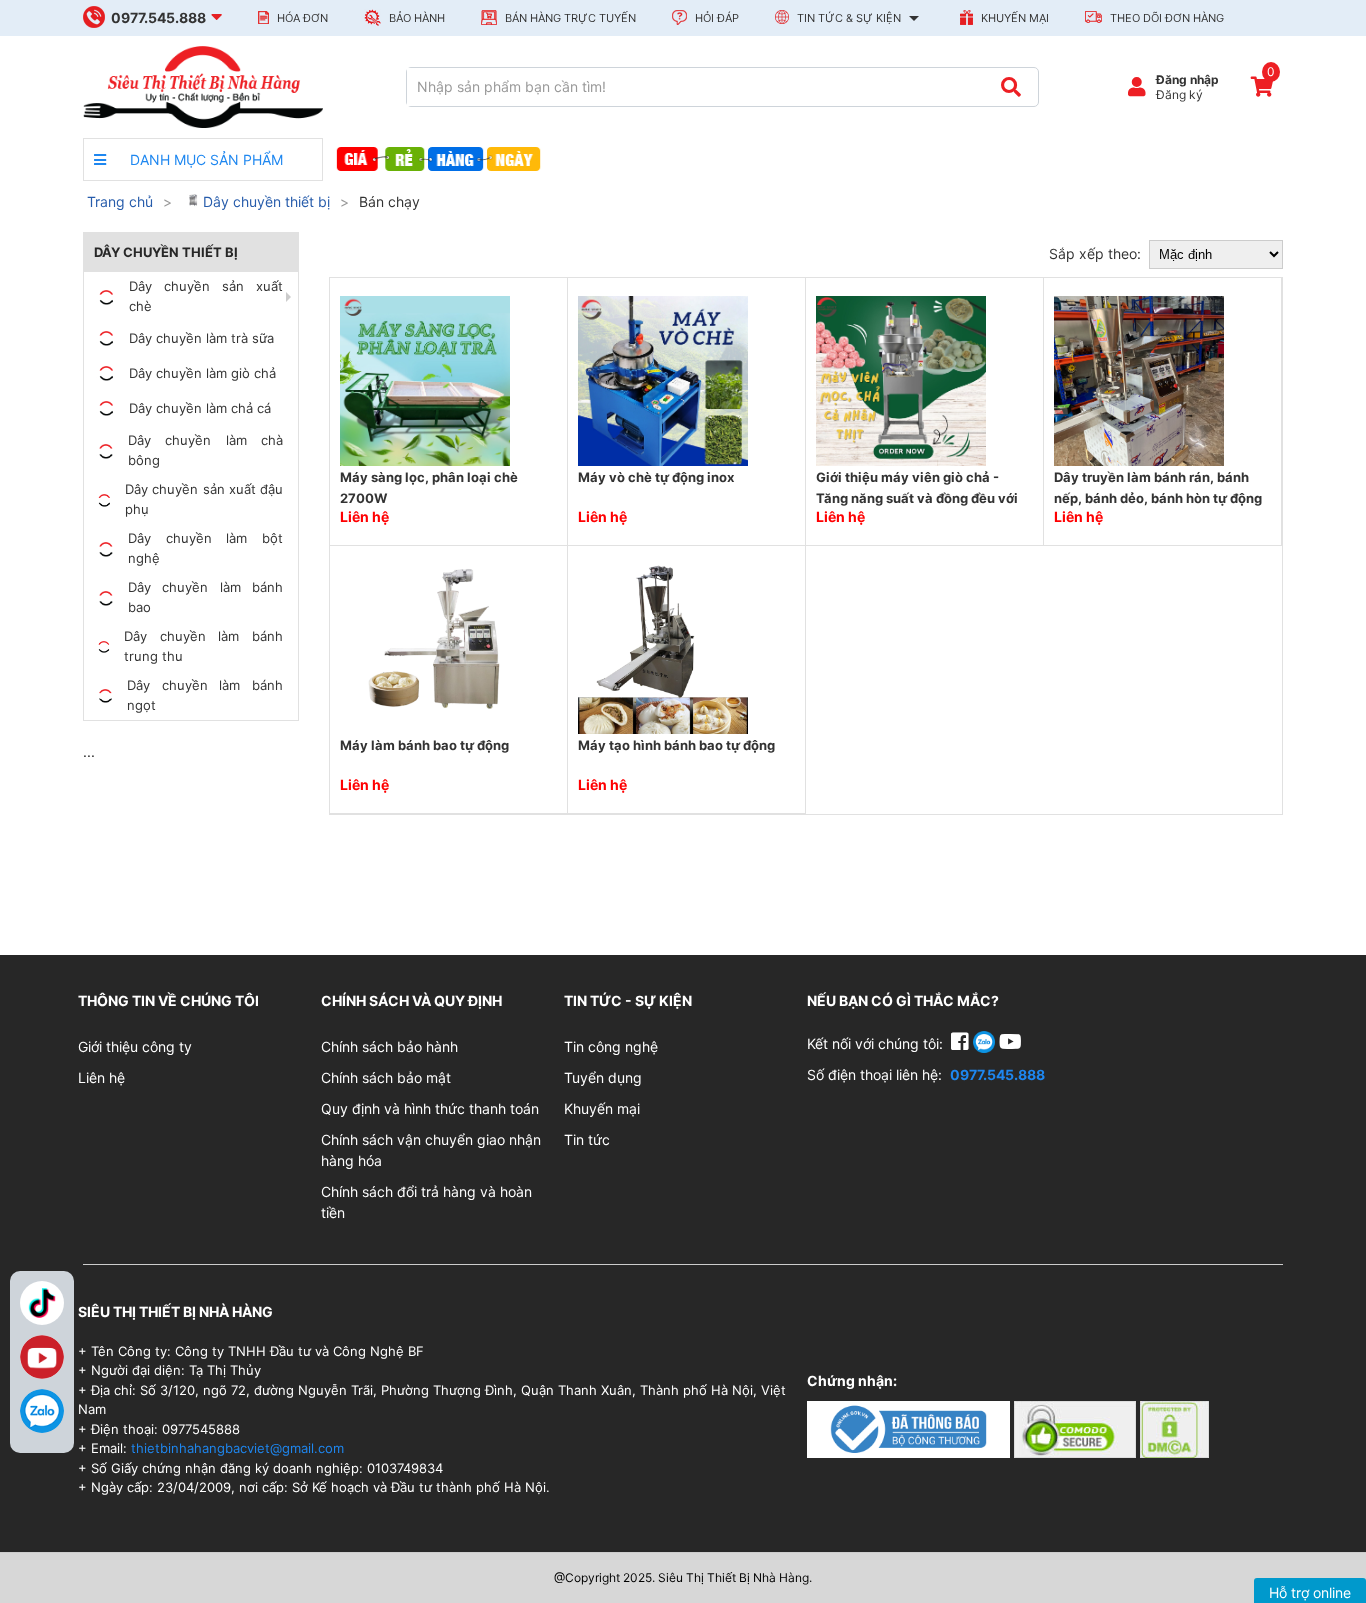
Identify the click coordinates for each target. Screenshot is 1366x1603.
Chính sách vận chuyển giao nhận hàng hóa (431, 1150)
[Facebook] (962, 1043)
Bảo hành (415, 18)
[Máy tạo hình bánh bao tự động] (663, 647)
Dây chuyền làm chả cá (200, 408)
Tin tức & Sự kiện (849, 18)
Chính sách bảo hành (389, 1046)
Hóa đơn (301, 18)
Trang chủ (120, 201)
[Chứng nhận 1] (910, 1428)
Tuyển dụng (603, 1077)
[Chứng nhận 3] (1174, 1428)
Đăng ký (1179, 94)
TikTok (42, 1303)
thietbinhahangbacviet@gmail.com (237, 1448)
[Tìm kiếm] (1010, 87)
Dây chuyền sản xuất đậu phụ (204, 499)
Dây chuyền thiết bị (264, 201)
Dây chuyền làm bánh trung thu (203, 646)
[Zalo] (42, 1411)
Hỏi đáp (715, 18)
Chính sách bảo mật (386, 1077)
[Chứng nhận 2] (1077, 1428)
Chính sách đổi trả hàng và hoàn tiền (426, 1202)
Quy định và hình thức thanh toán (430, 1108)
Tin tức (587, 1139)
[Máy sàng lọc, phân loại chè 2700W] (425, 379)
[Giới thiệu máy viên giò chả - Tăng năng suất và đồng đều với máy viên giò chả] (901, 379)
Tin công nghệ (611, 1046)
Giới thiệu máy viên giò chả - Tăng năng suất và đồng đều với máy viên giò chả (917, 498)
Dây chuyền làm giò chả (202, 373)
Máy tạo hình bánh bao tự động (676, 745)
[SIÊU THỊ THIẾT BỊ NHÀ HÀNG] (203, 85)
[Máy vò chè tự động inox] (663, 379)
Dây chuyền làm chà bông (205, 450)
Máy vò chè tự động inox (656, 477)
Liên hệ (101, 1077)
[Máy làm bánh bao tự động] (425, 647)
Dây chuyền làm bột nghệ (205, 548)
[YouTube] (1010, 1043)
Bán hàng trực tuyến (569, 18)
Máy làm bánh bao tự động (424, 745)
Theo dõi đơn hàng (1165, 18)
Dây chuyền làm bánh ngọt (205, 695)
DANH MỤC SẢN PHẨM (204, 159)
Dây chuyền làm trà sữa (201, 338)
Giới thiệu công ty (135, 1046)
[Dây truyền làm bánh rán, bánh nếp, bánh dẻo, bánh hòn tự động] (1139, 379)
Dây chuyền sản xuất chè (206, 296)
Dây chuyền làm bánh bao (205, 597)
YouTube (42, 1357)
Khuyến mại (1013, 18)
